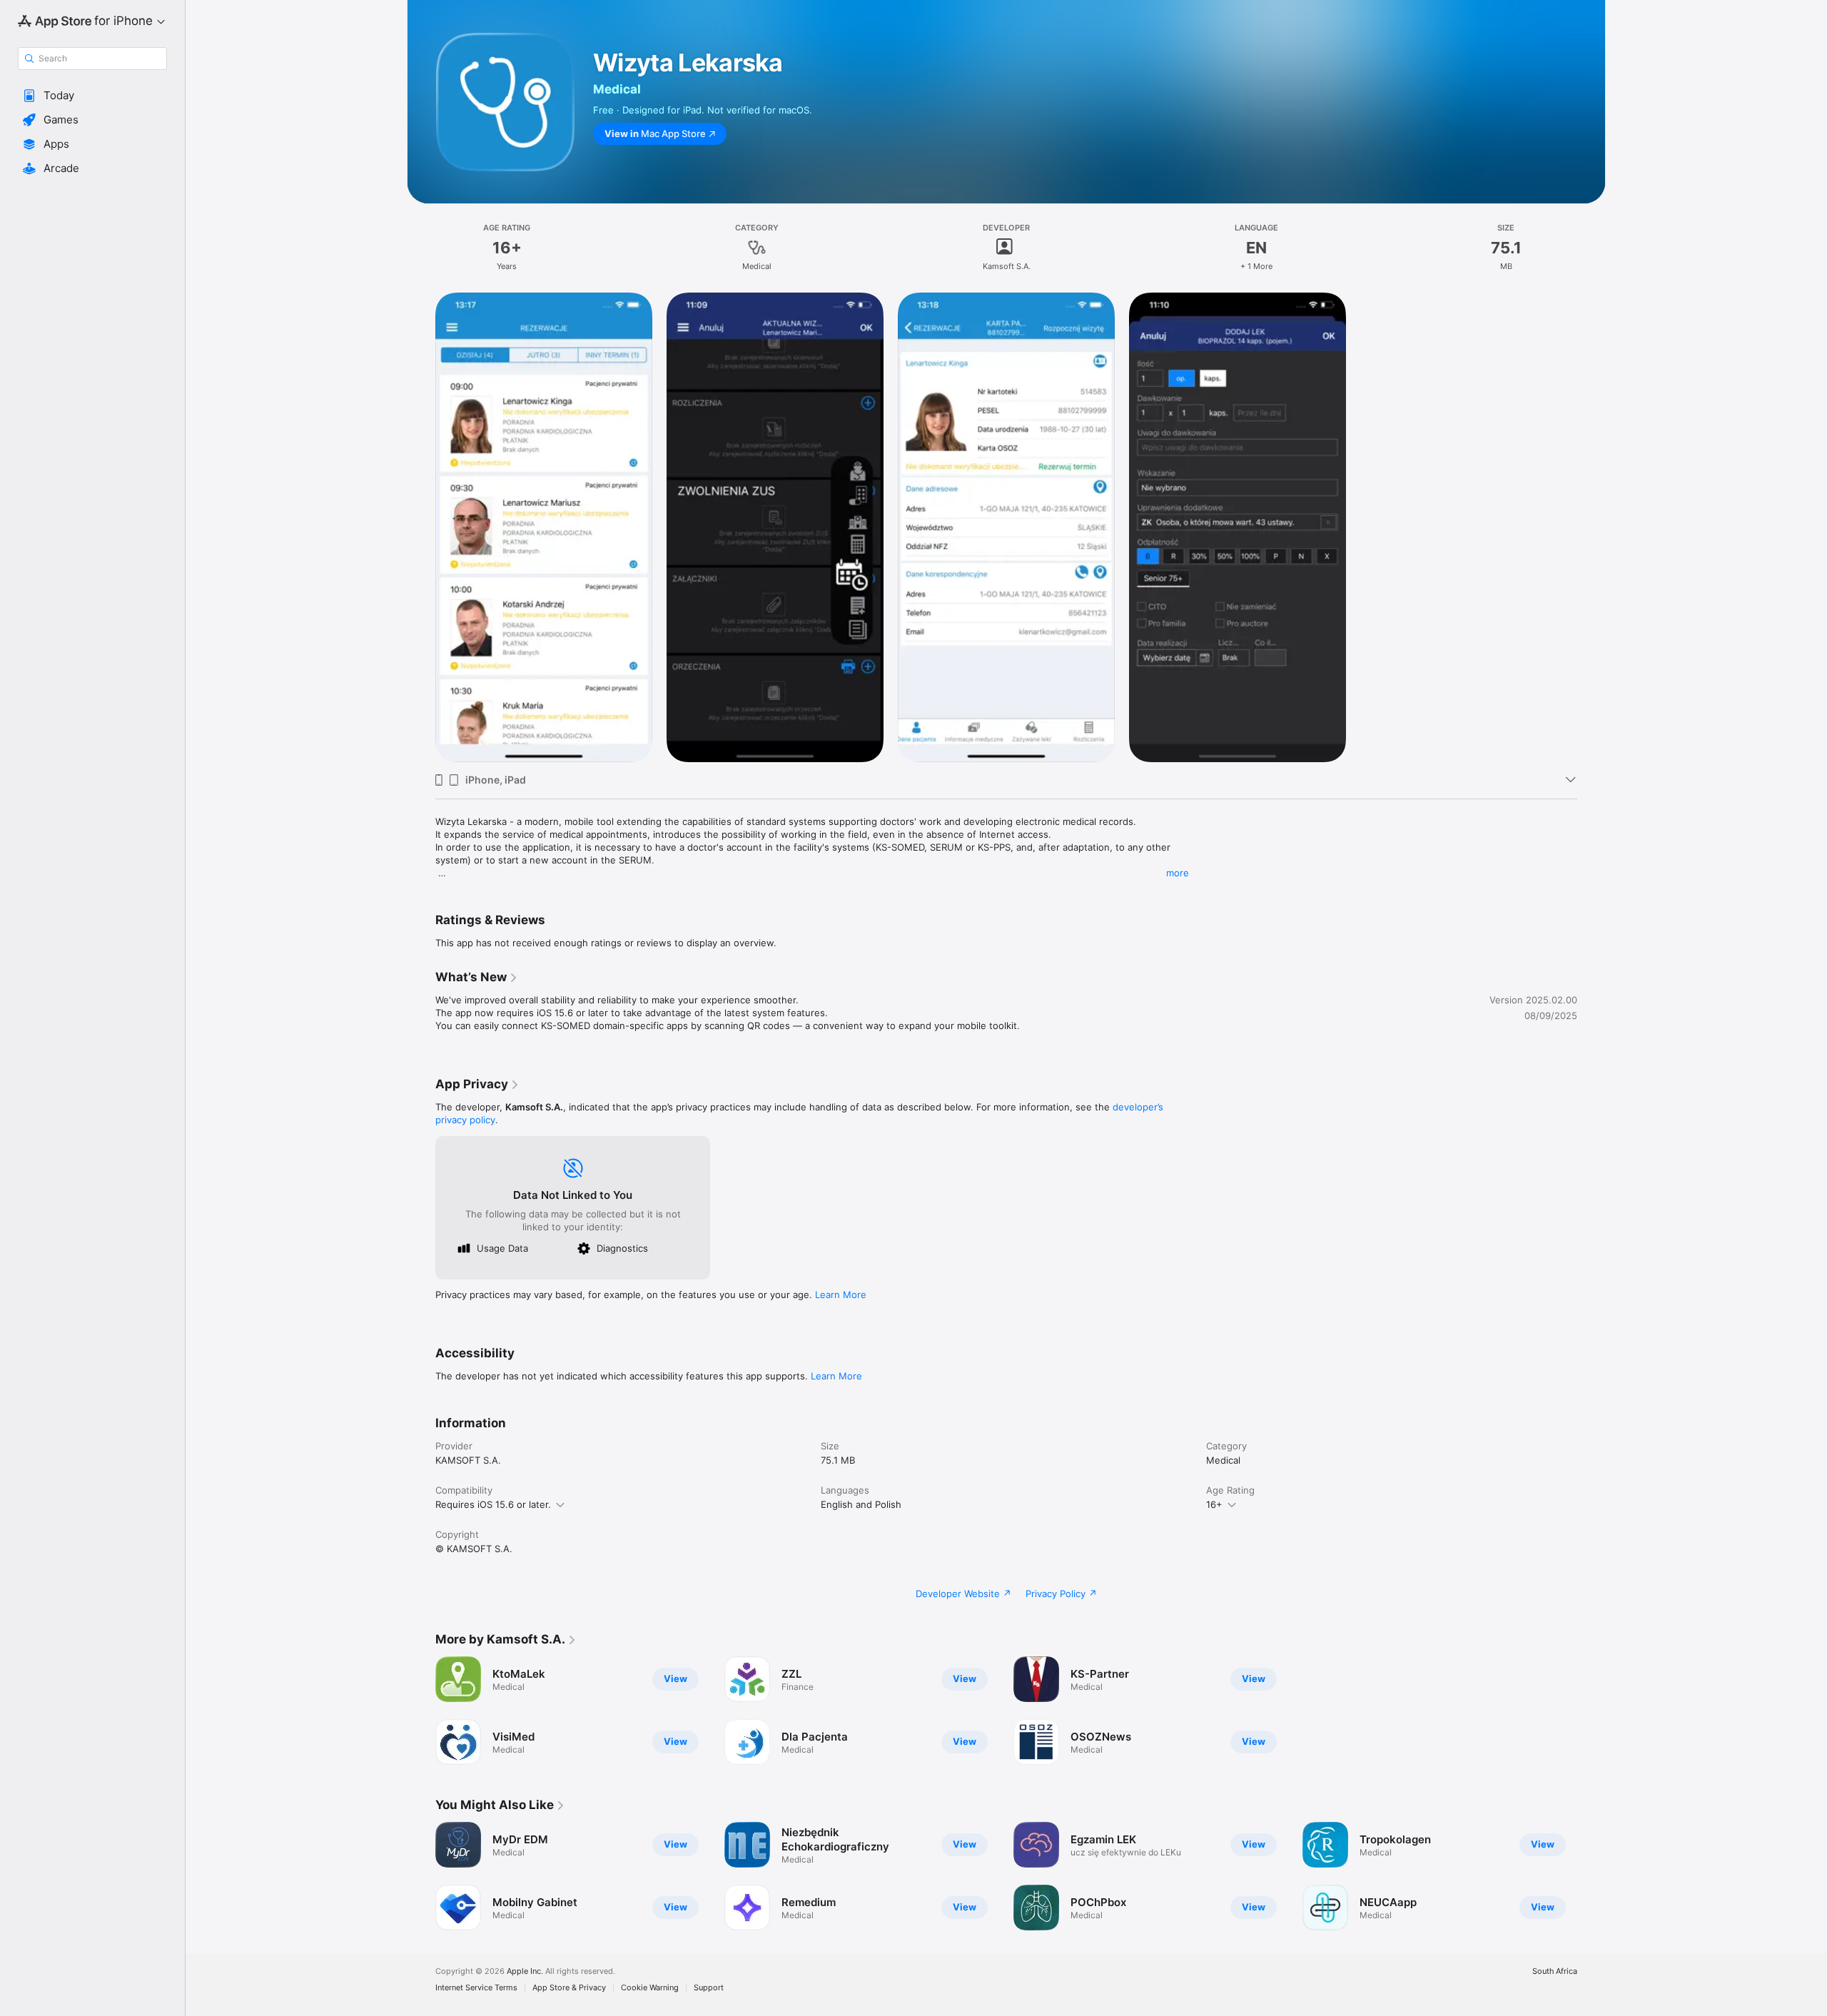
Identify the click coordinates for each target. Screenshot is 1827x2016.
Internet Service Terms (476, 1988)
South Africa (1555, 1971)
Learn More (841, 1295)
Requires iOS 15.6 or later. (493, 1504)
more (1178, 873)
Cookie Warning (650, 1988)
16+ (1214, 1504)
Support (709, 1988)
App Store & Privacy (569, 1988)
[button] (92, 96)
